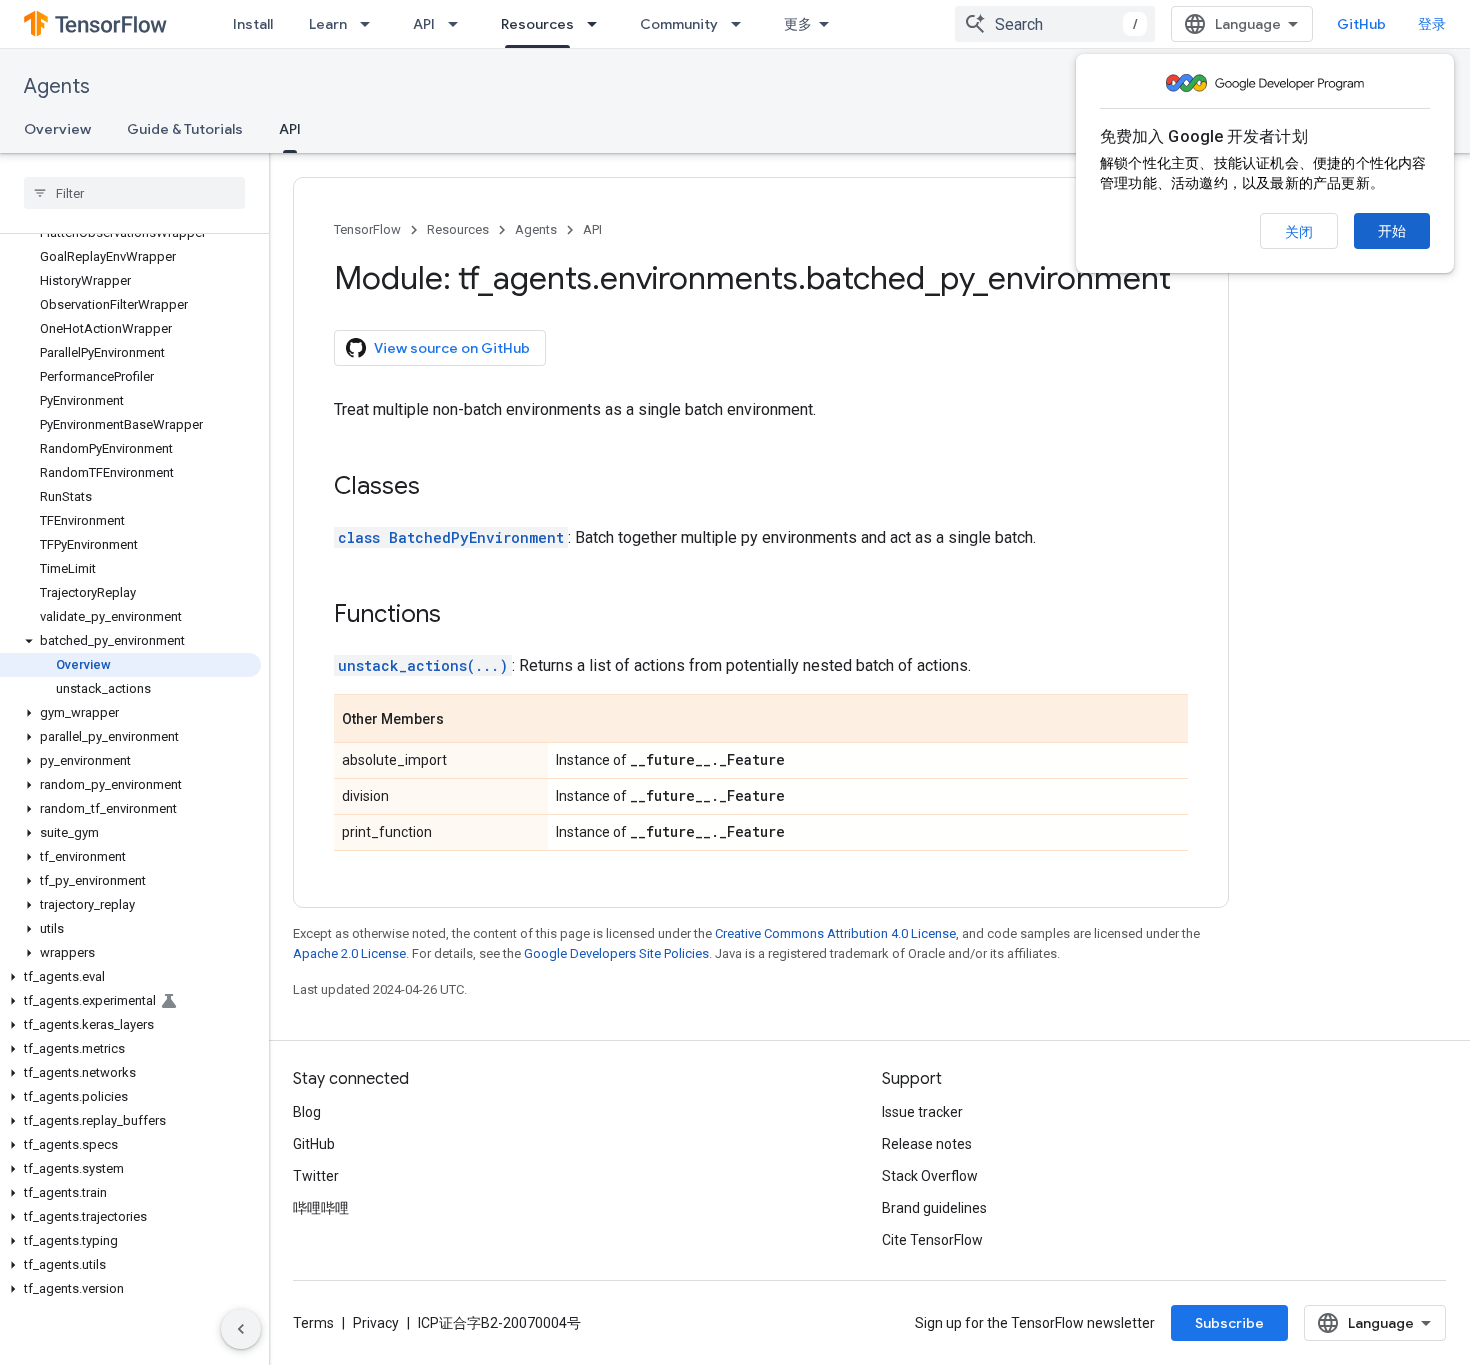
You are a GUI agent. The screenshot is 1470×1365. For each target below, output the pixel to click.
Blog (307, 1112)
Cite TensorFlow (932, 1240)
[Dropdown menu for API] (459, 24)
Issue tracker (922, 1112)
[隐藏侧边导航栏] (241, 1329)
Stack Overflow (930, 1176)
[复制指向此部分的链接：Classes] (440, 488)
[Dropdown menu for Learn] (371, 24)
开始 (1392, 231)
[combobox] (1055, 24)
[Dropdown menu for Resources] (598, 24)
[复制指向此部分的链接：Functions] (461, 616)
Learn (328, 24)
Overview (57, 129)
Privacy (376, 1323)
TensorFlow (367, 229)
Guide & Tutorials (185, 129)
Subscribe (1229, 1323)
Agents (57, 86)
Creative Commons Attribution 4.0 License (835, 933)
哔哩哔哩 (321, 1208)
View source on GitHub (452, 348)
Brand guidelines (934, 1208)
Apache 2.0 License (349, 953)
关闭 (1299, 232)
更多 (798, 24)
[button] (130, 641)
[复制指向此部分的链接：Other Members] (464, 720)
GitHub (1361, 24)
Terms (313, 1323)
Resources (537, 24)
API (424, 24)
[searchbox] (134, 193)
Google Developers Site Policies (616, 953)
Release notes (927, 1144)
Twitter (316, 1176)
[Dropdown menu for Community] (742, 24)
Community (679, 24)
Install (253, 24)
